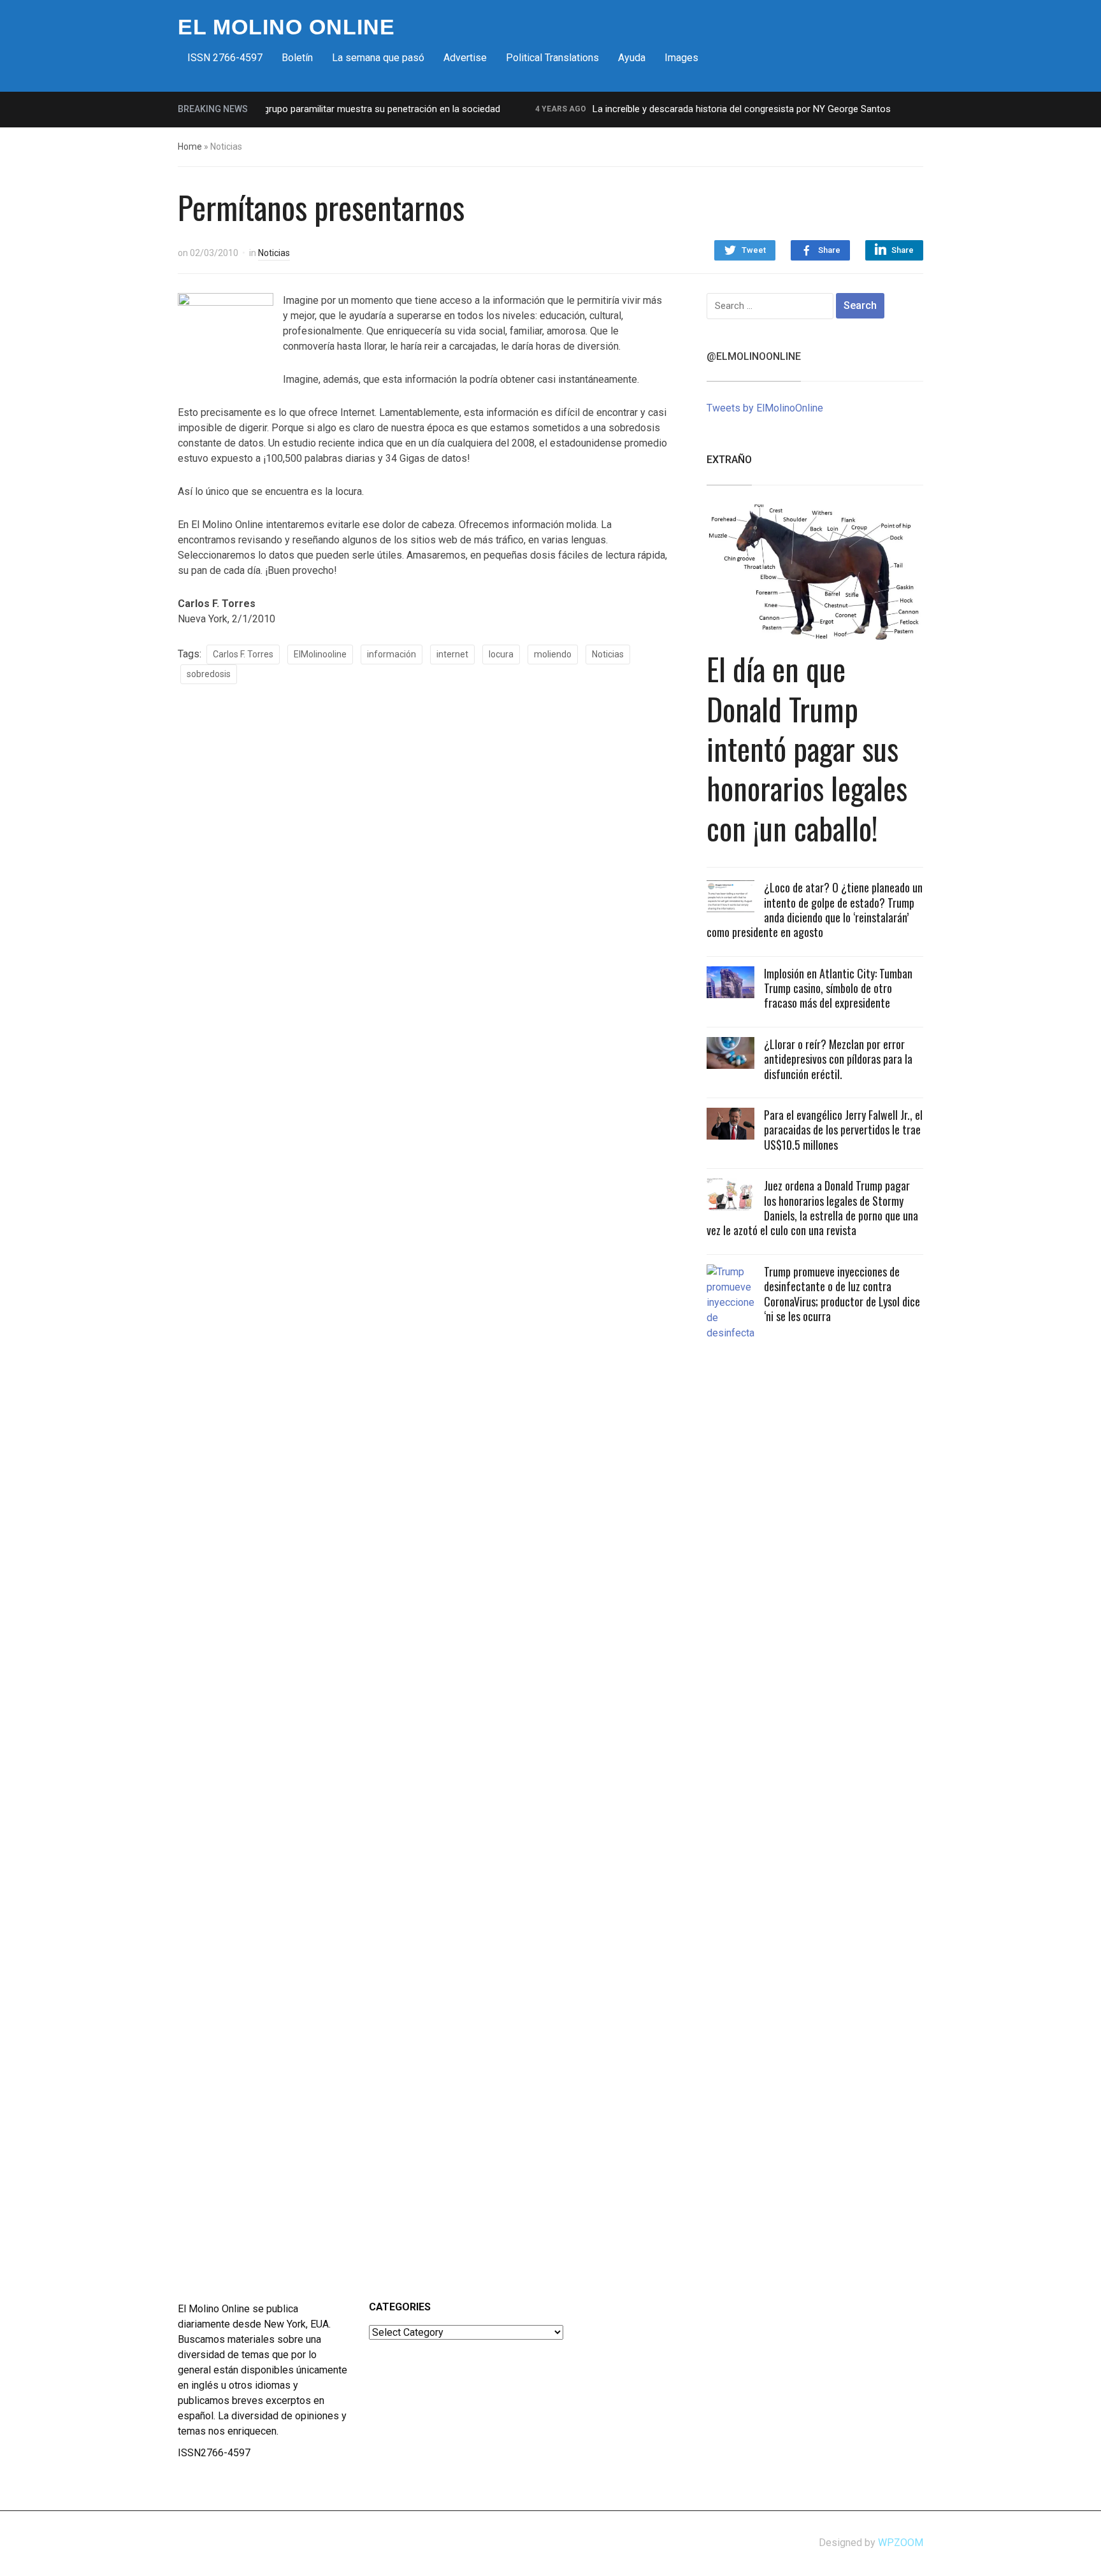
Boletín (297, 58)
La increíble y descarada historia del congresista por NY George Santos (709, 109)
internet (452, 654)
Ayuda (632, 58)
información (392, 654)
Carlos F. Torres (243, 654)
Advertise (465, 58)
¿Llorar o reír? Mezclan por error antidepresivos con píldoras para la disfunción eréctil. (838, 1059)
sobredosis (209, 674)
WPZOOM (901, 2543)
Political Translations (552, 58)
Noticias (274, 253)
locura (501, 654)
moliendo (553, 654)
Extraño (729, 460)
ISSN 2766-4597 (225, 58)
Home (190, 147)
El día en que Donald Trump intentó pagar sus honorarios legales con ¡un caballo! (807, 748)
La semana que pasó (378, 58)
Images (681, 58)
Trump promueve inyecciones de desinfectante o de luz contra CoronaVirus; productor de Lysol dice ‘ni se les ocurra (842, 1294)
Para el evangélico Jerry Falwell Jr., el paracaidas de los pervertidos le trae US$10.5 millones (843, 1130)
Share (829, 250)
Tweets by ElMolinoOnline (765, 408)
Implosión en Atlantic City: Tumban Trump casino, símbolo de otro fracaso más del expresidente (838, 988)
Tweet (754, 250)
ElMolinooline (320, 654)
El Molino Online (286, 27)
